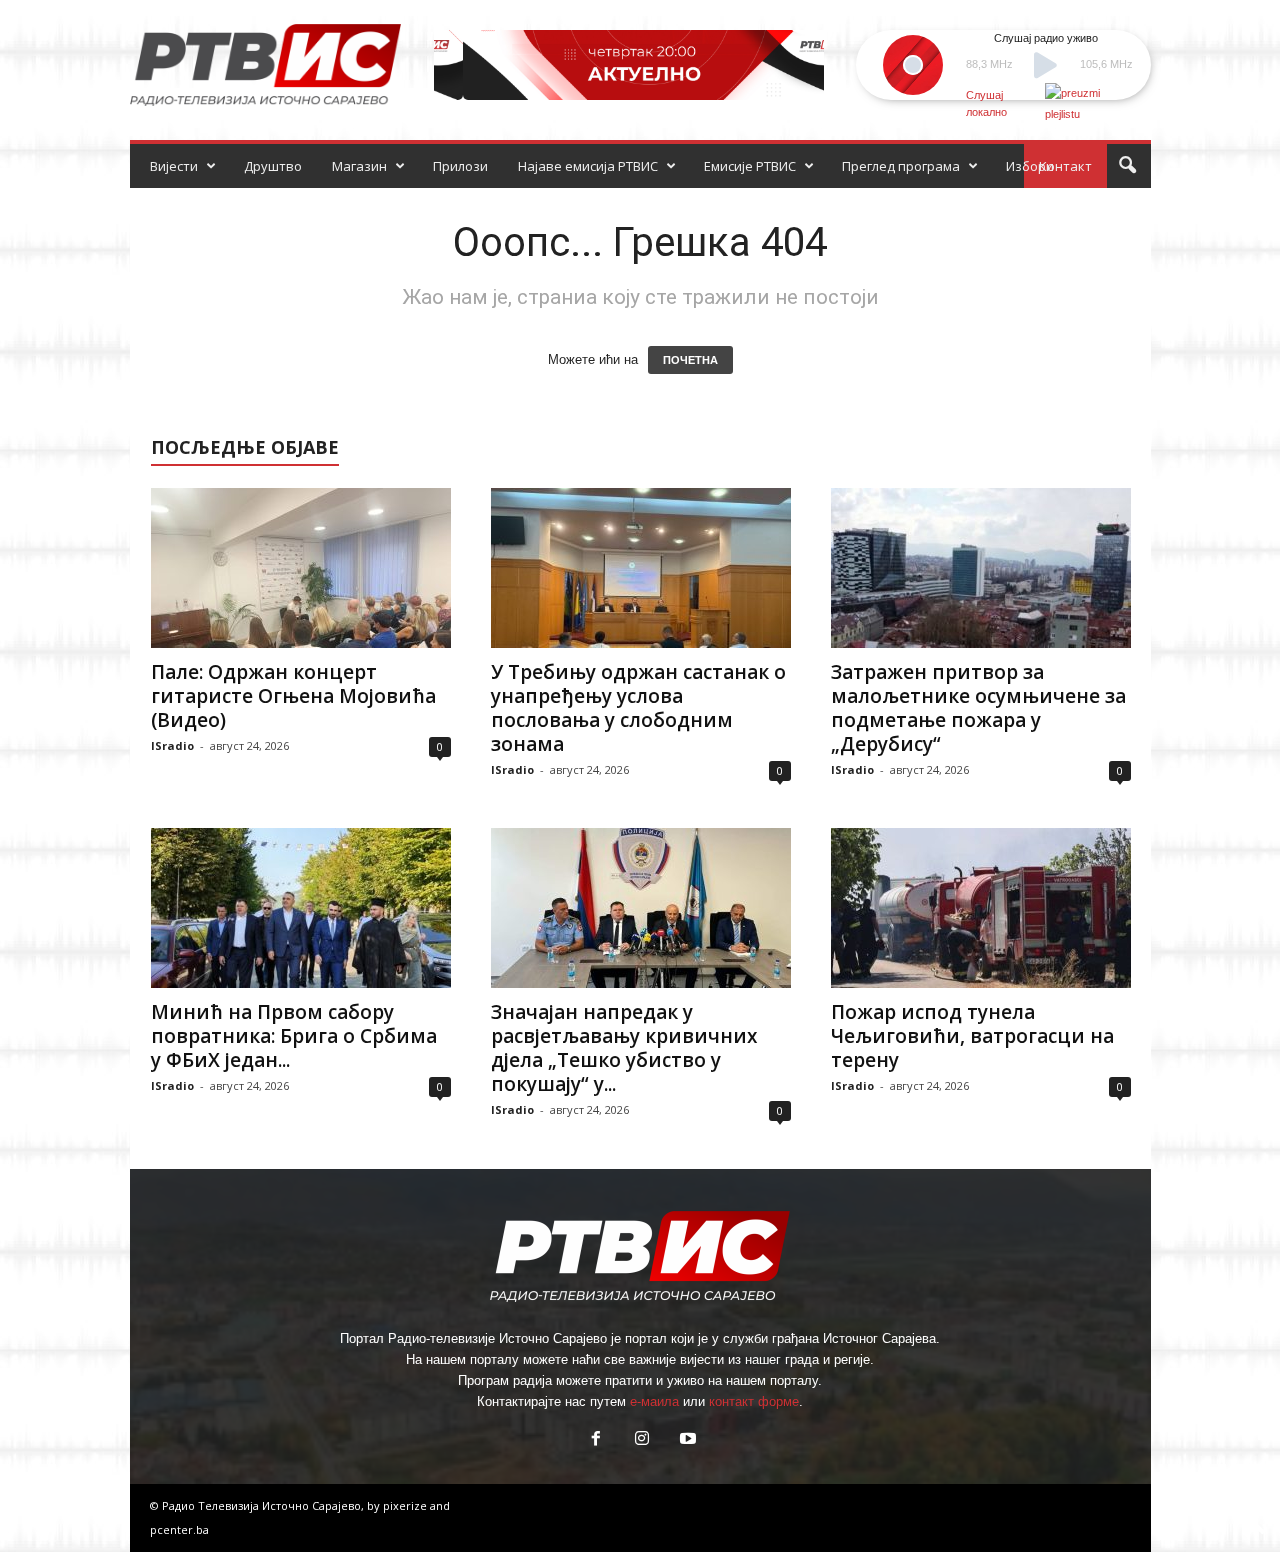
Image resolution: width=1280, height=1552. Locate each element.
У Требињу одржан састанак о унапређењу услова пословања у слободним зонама (638, 708)
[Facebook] (596, 1440)
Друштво (273, 166)
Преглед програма (901, 166)
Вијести (174, 166)
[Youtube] (686, 1440)
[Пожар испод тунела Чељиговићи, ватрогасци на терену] (981, 908)
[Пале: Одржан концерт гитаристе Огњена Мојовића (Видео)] (301, 568)
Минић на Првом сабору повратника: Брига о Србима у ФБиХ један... (294, 1036)
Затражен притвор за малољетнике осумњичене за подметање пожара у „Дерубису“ (978, 708)
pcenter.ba (179, 1529)
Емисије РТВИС (750, 166)
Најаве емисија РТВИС (588, 166)
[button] (1127, 166)
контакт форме (754, 1401)
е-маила (654, 1401)
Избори (1030, 166)
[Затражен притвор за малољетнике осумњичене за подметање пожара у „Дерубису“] (981, 568)
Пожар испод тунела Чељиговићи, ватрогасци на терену (972, 1036)
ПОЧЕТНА (690, 360)
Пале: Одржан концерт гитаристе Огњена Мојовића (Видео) (293, 696)
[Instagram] (642, 1440)
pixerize (406, 1505)
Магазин (359, 166)
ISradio (172, 745)
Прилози (460, 166)
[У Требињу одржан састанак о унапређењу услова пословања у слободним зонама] (641, 568)
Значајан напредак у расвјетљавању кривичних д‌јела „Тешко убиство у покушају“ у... (624, 1048)
